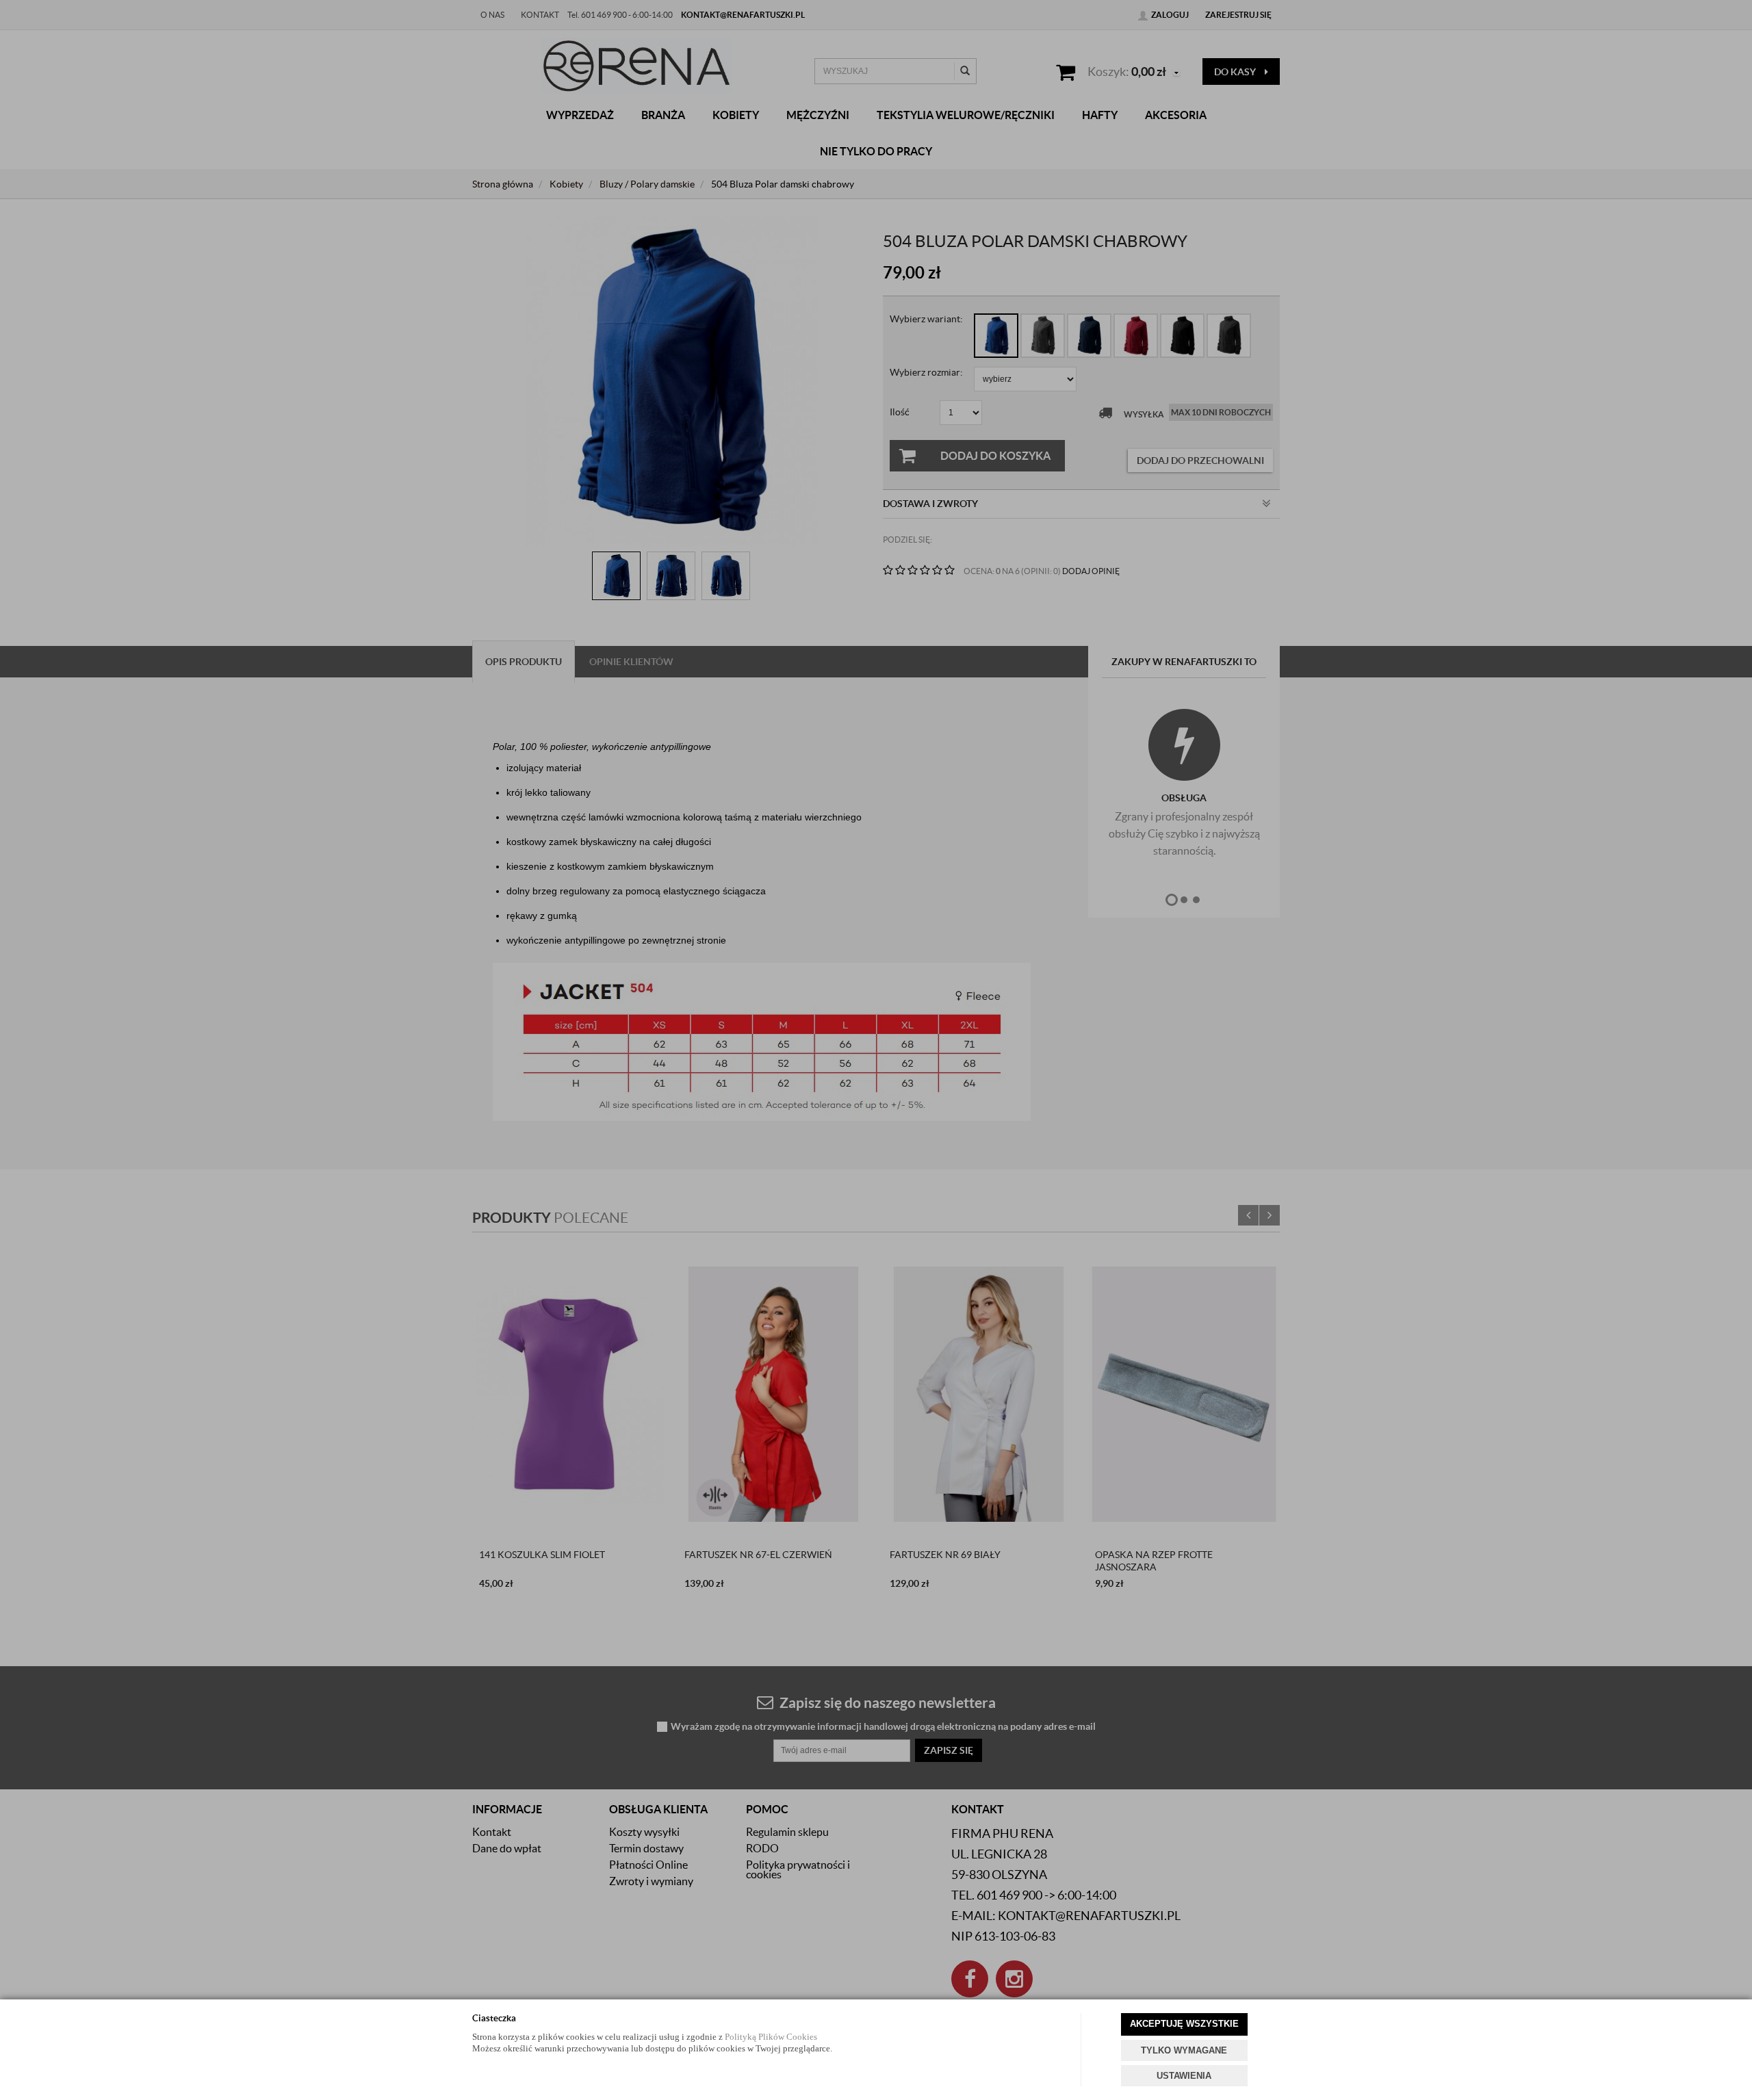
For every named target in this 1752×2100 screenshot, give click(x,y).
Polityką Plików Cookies (771, 2037)
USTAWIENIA (1184, 2076)
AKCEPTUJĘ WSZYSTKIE (1184, 2024)
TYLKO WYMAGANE (1184, 2050)
